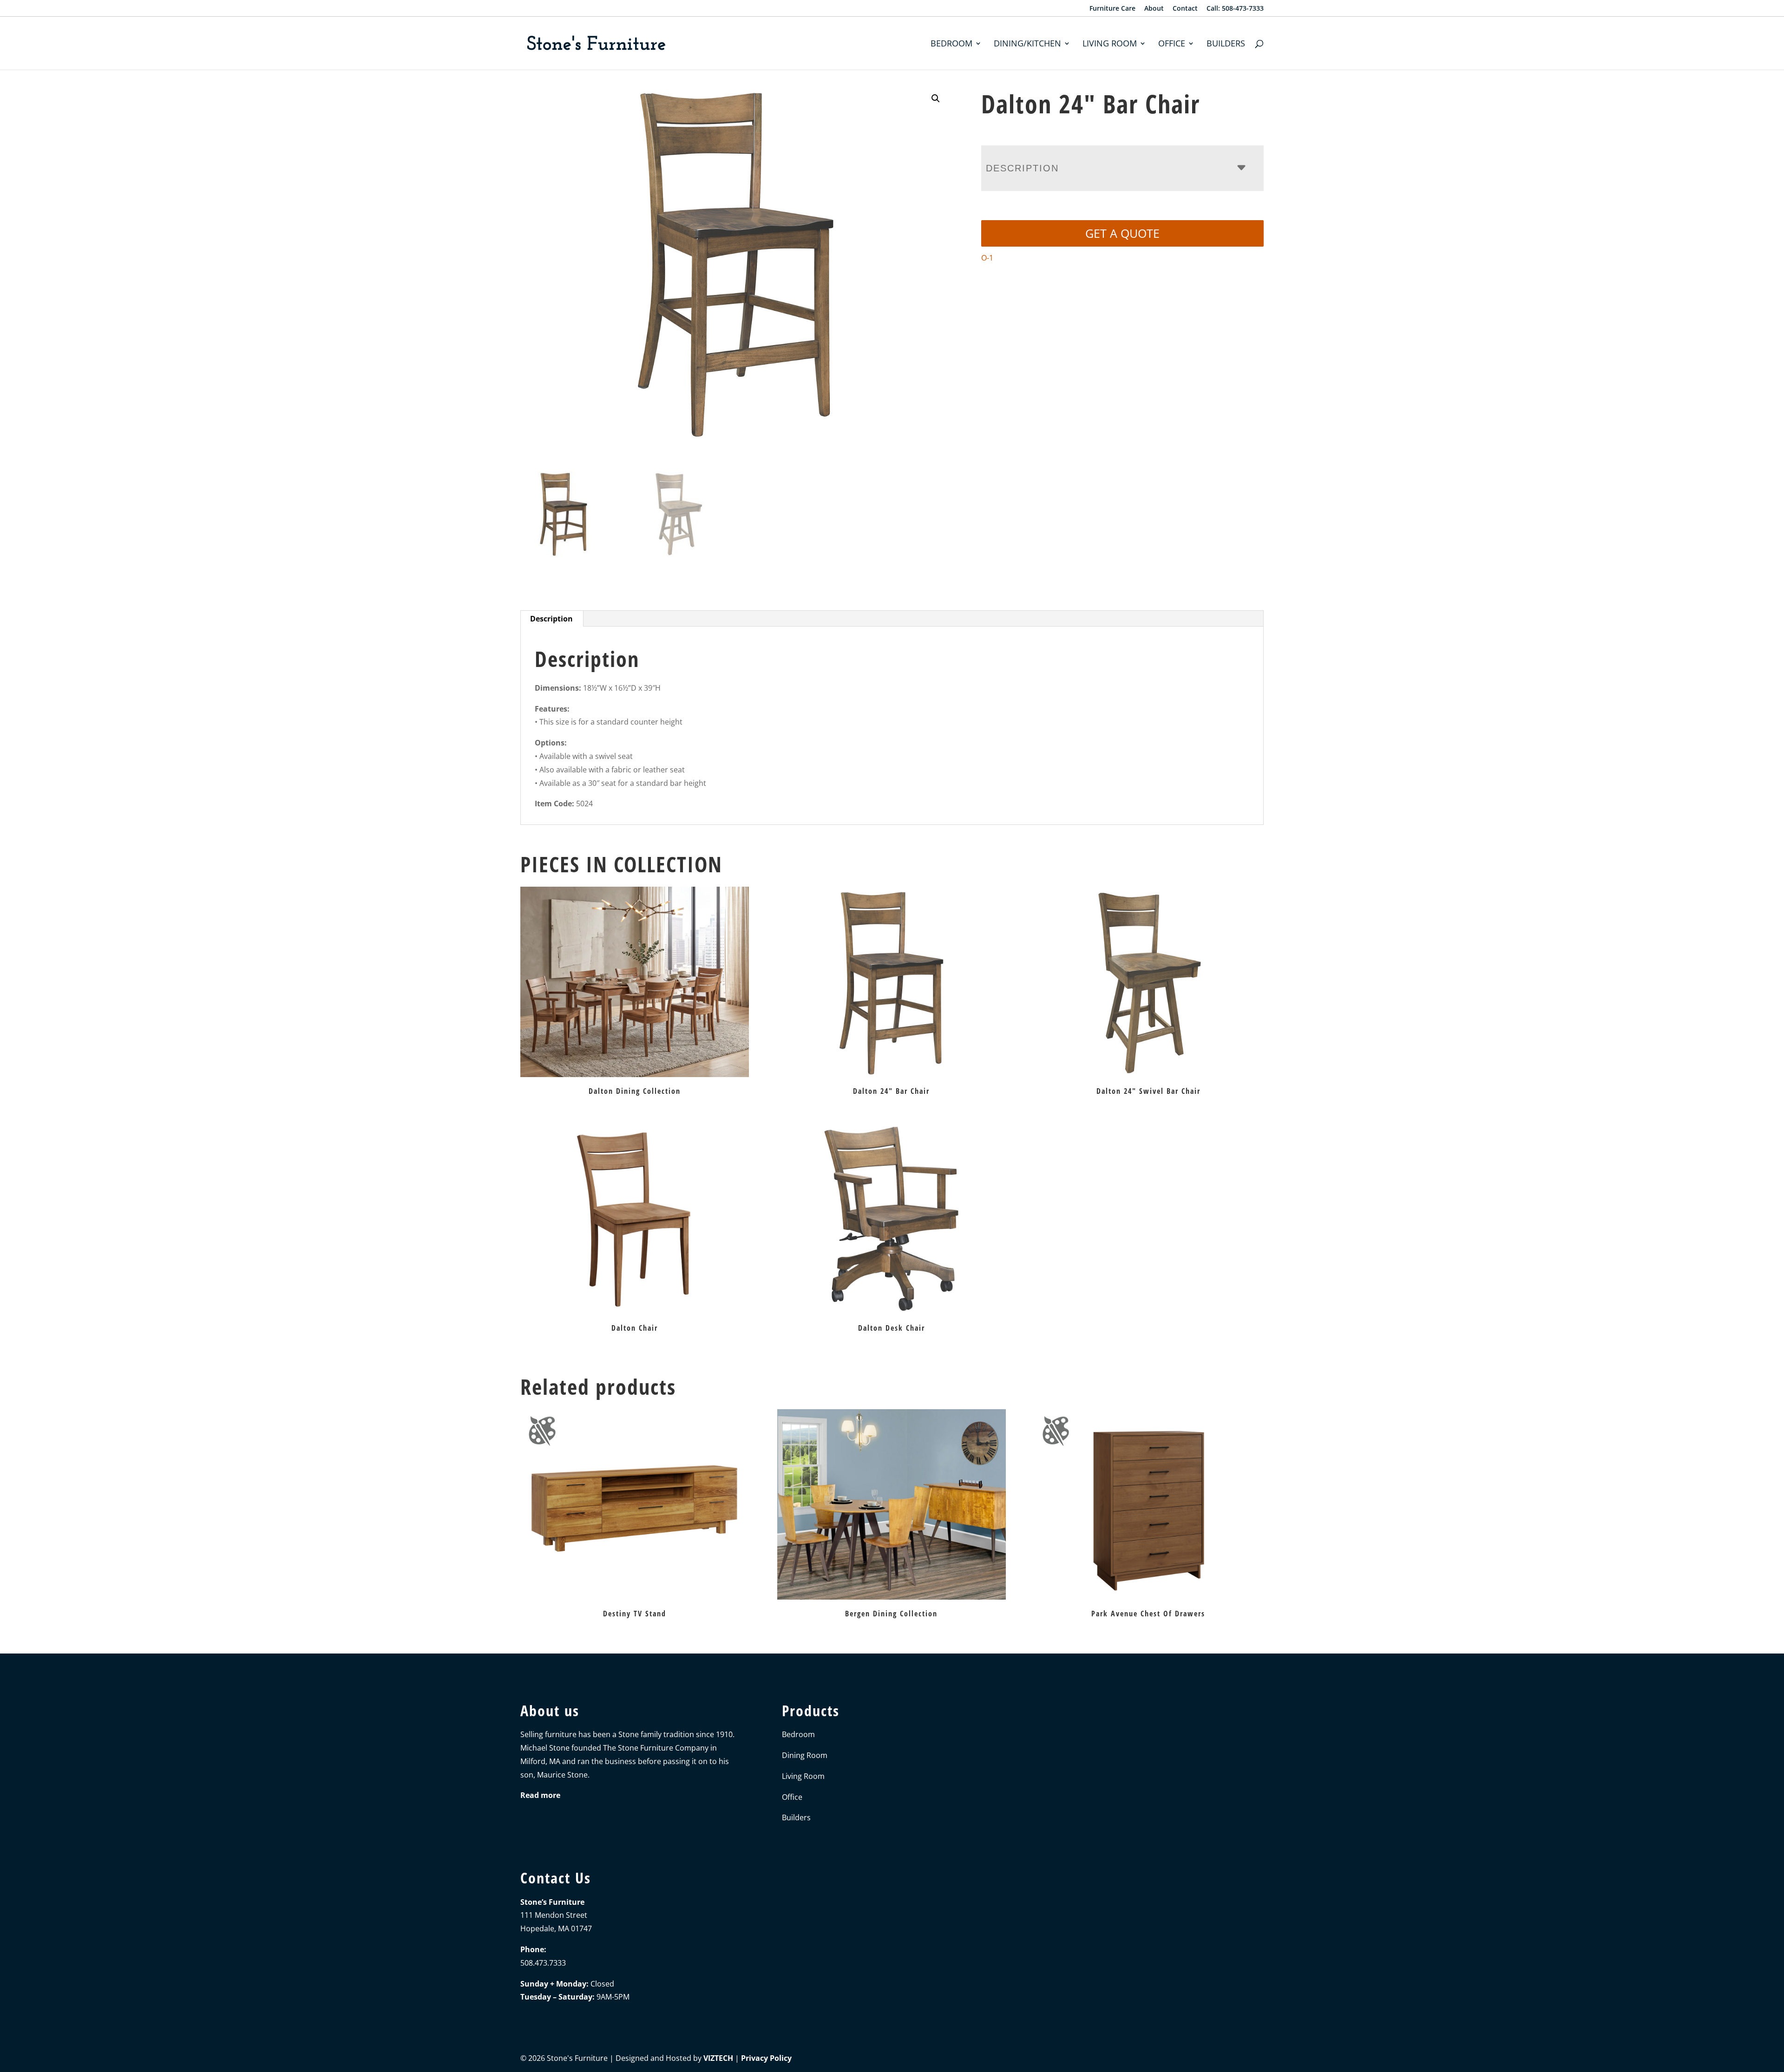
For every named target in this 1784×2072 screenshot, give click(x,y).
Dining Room (805, 1755)
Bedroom (951, 44)
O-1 (987, 258)
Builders (1226, 44)
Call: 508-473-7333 (1235, 9)
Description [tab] (551, 619)
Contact (1185, 9)
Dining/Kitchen (1027, 44)
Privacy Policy (766, 2058)
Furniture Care (1112, 9)
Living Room (1110, 44)
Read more (540, 1795)
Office (1172, 44)
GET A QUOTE (1122, 233)
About (1154, 9)
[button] (936, 98)
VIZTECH (718, 2058)
